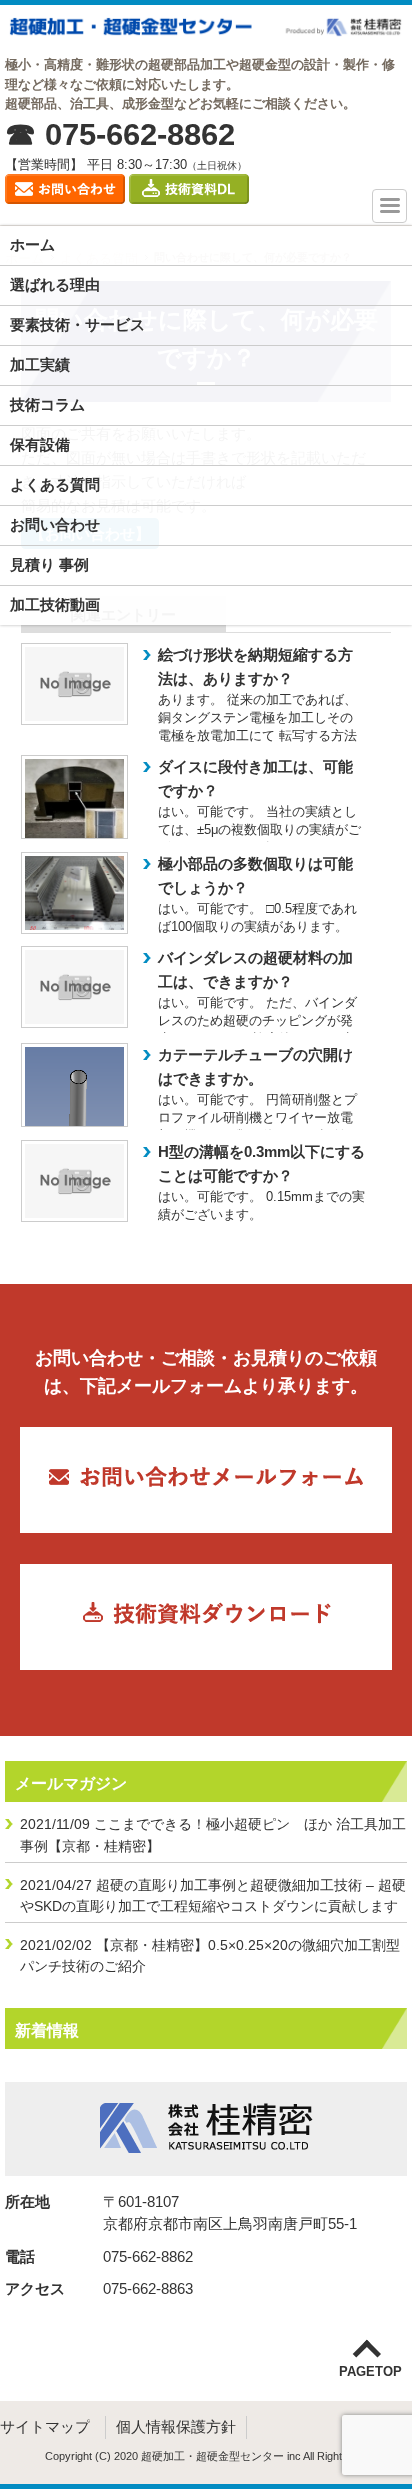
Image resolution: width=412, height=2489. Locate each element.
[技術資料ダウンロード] (191, 208)
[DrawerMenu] (389, 206)
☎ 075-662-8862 (120, 135)
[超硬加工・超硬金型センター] (206, 30)
